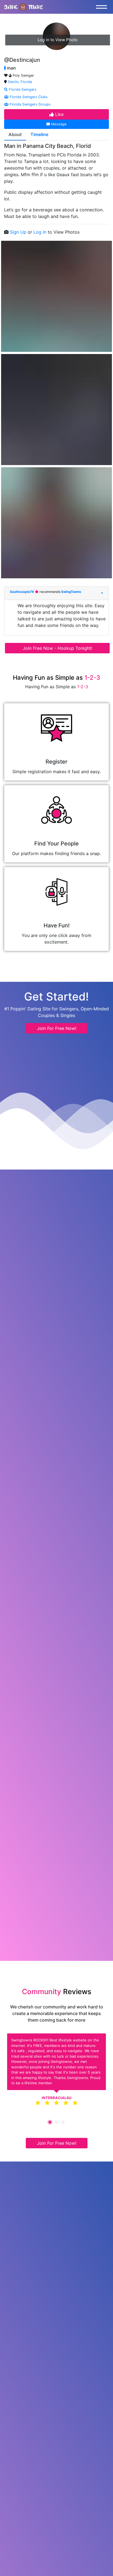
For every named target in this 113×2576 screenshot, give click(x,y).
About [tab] (15, 134)
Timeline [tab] (39, 134)
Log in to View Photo (58, 40)
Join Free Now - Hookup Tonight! (57, 648)
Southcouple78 (22, 592)
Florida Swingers (22, 89)
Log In (41, 232)
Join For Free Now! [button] (57, 1028)
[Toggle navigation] (103, 7)
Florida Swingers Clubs (28, 97)
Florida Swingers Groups (30, 104)
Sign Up (19, 232)
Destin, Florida (20, 82)
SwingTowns (71, 592)
